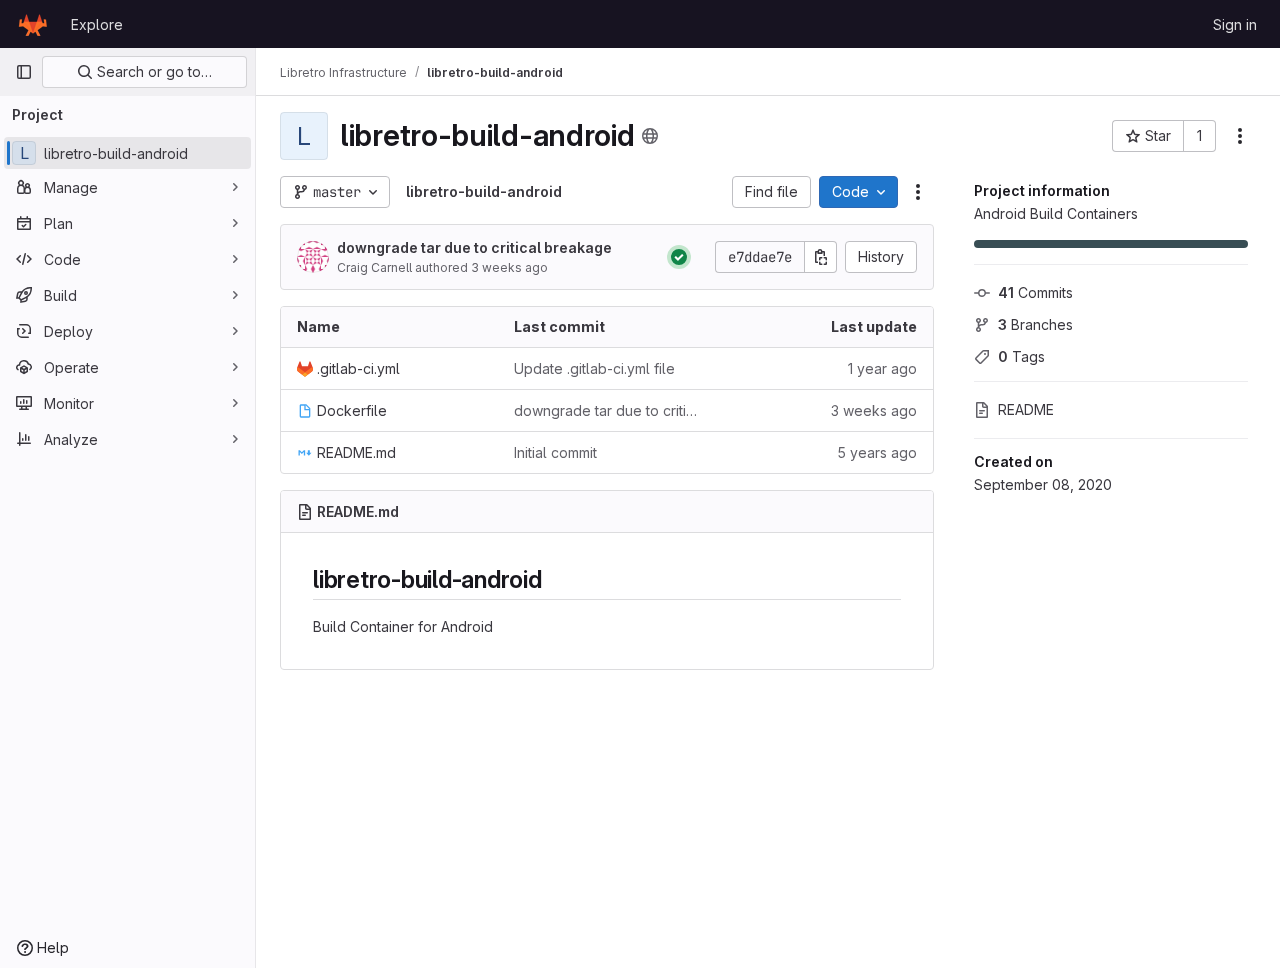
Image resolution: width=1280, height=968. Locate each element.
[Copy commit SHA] (821, 257)
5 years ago (877, 452)
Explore (97, 24)
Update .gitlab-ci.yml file (594, 368)
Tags (1021, 356)
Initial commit (555, 452)
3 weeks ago (509, 267)
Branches (1035, 324)
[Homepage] (33, 24)
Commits (1035, 292)
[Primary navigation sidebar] (24, 72)
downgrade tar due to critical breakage (474, 247)
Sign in (1235, 24)
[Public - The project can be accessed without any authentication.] (650, 136)
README (1026, 409)
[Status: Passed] (679, 257)
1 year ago (882, 368)
